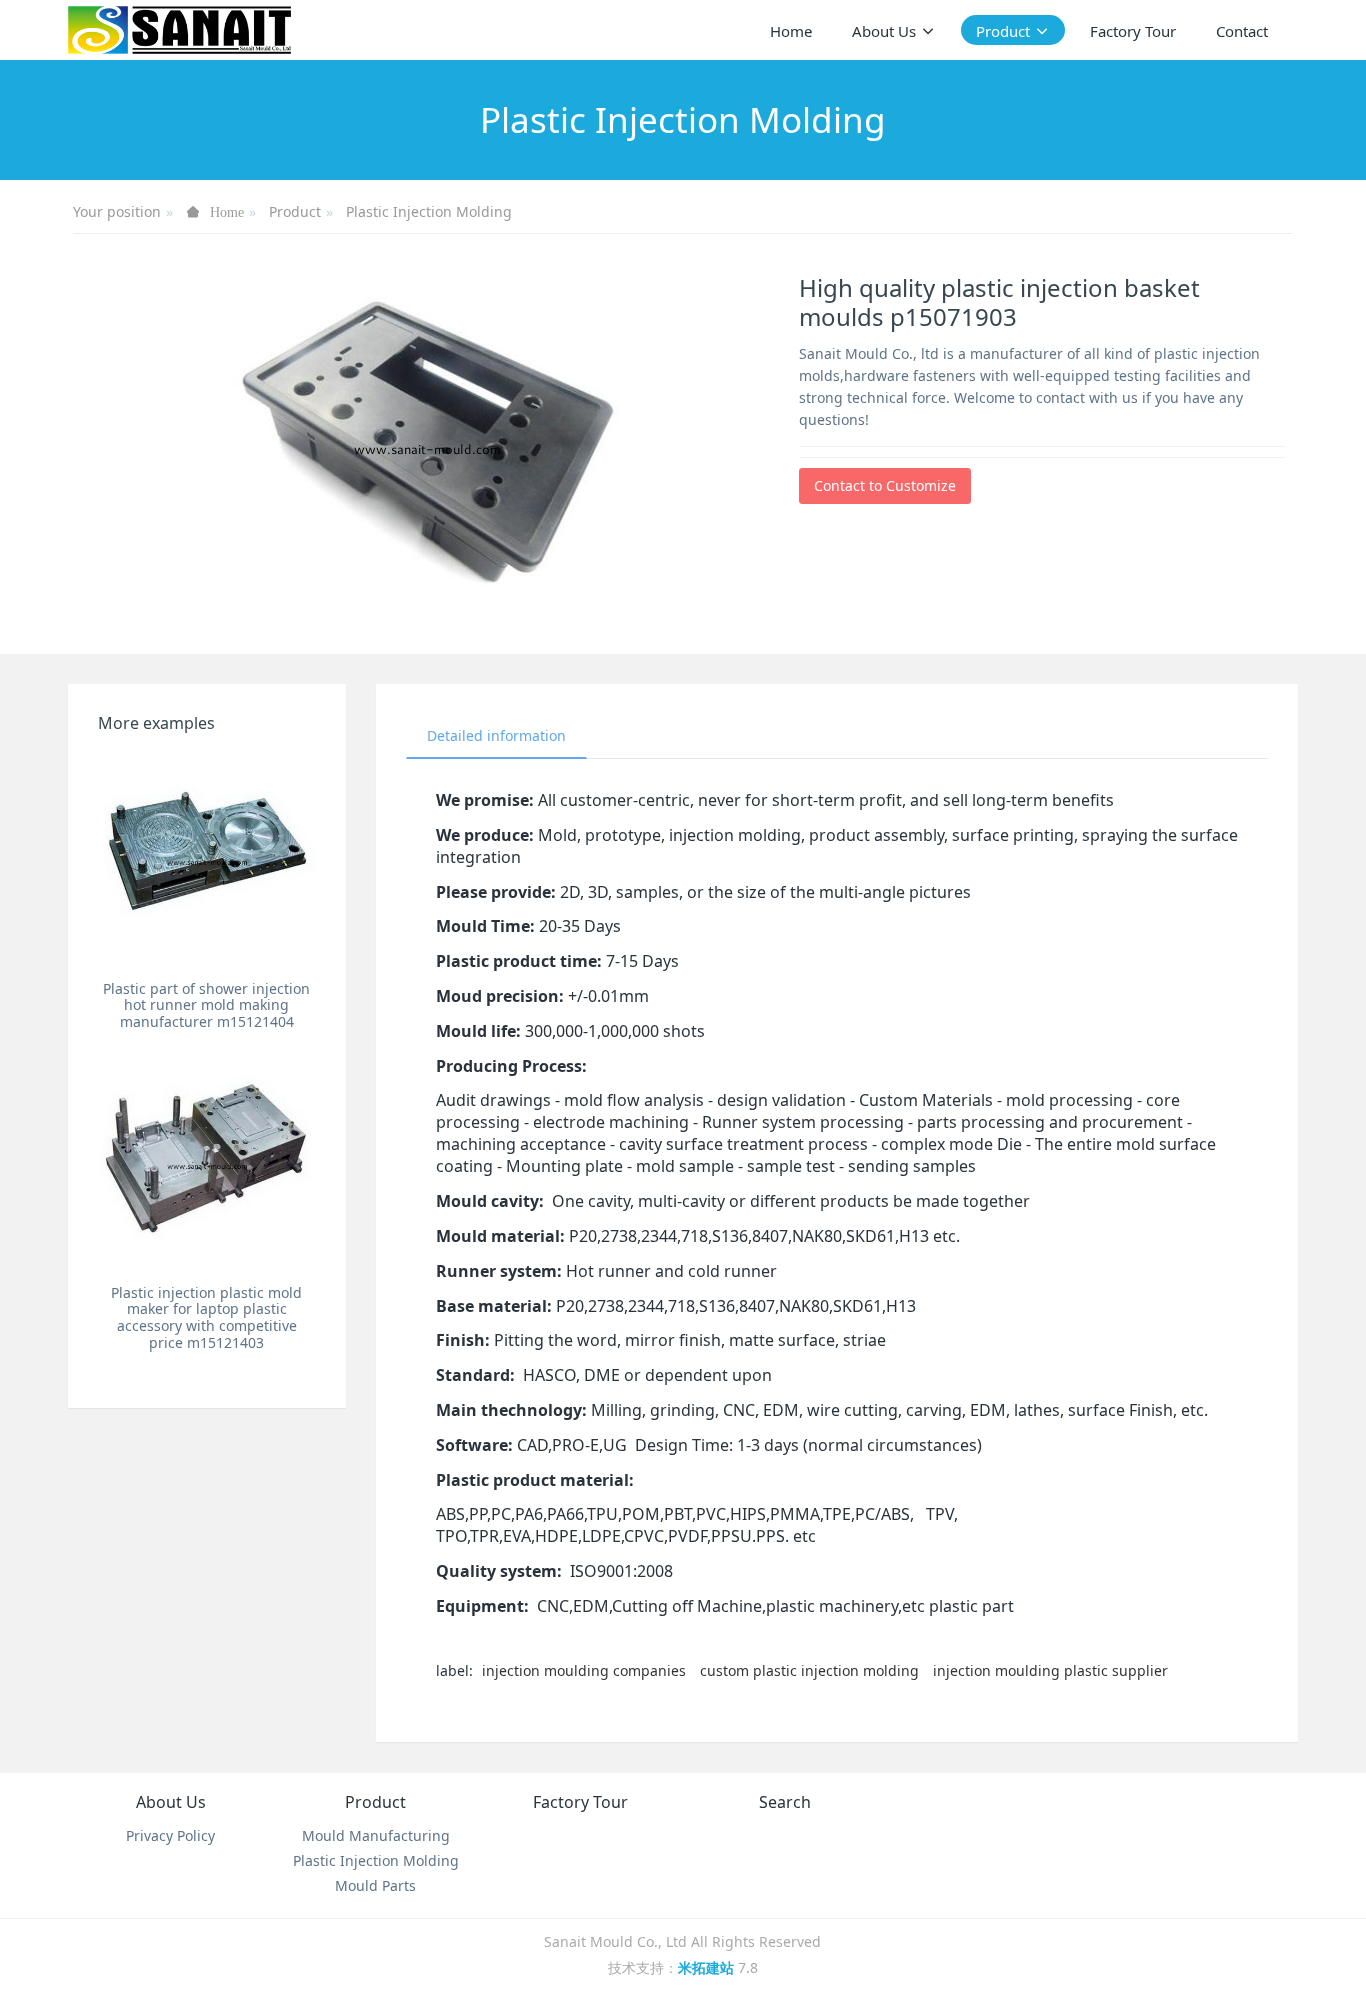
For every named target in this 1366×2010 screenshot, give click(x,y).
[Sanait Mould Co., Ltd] (179, 30)
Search (785, 1802)
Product (295, 211)
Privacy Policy (170, 1835)
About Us (171, 1802)
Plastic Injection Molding (429, 211)
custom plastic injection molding (809, 1670)
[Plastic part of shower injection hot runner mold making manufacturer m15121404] (206, 861)
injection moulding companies (584, 1670)
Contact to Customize (885, 485)
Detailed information (496, 735)
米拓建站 (708, 1967)
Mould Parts (375, 1885)
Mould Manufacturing (376, 1835)
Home (791, 31)
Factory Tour (580, 1802)
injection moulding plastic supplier (1050, 1670)
